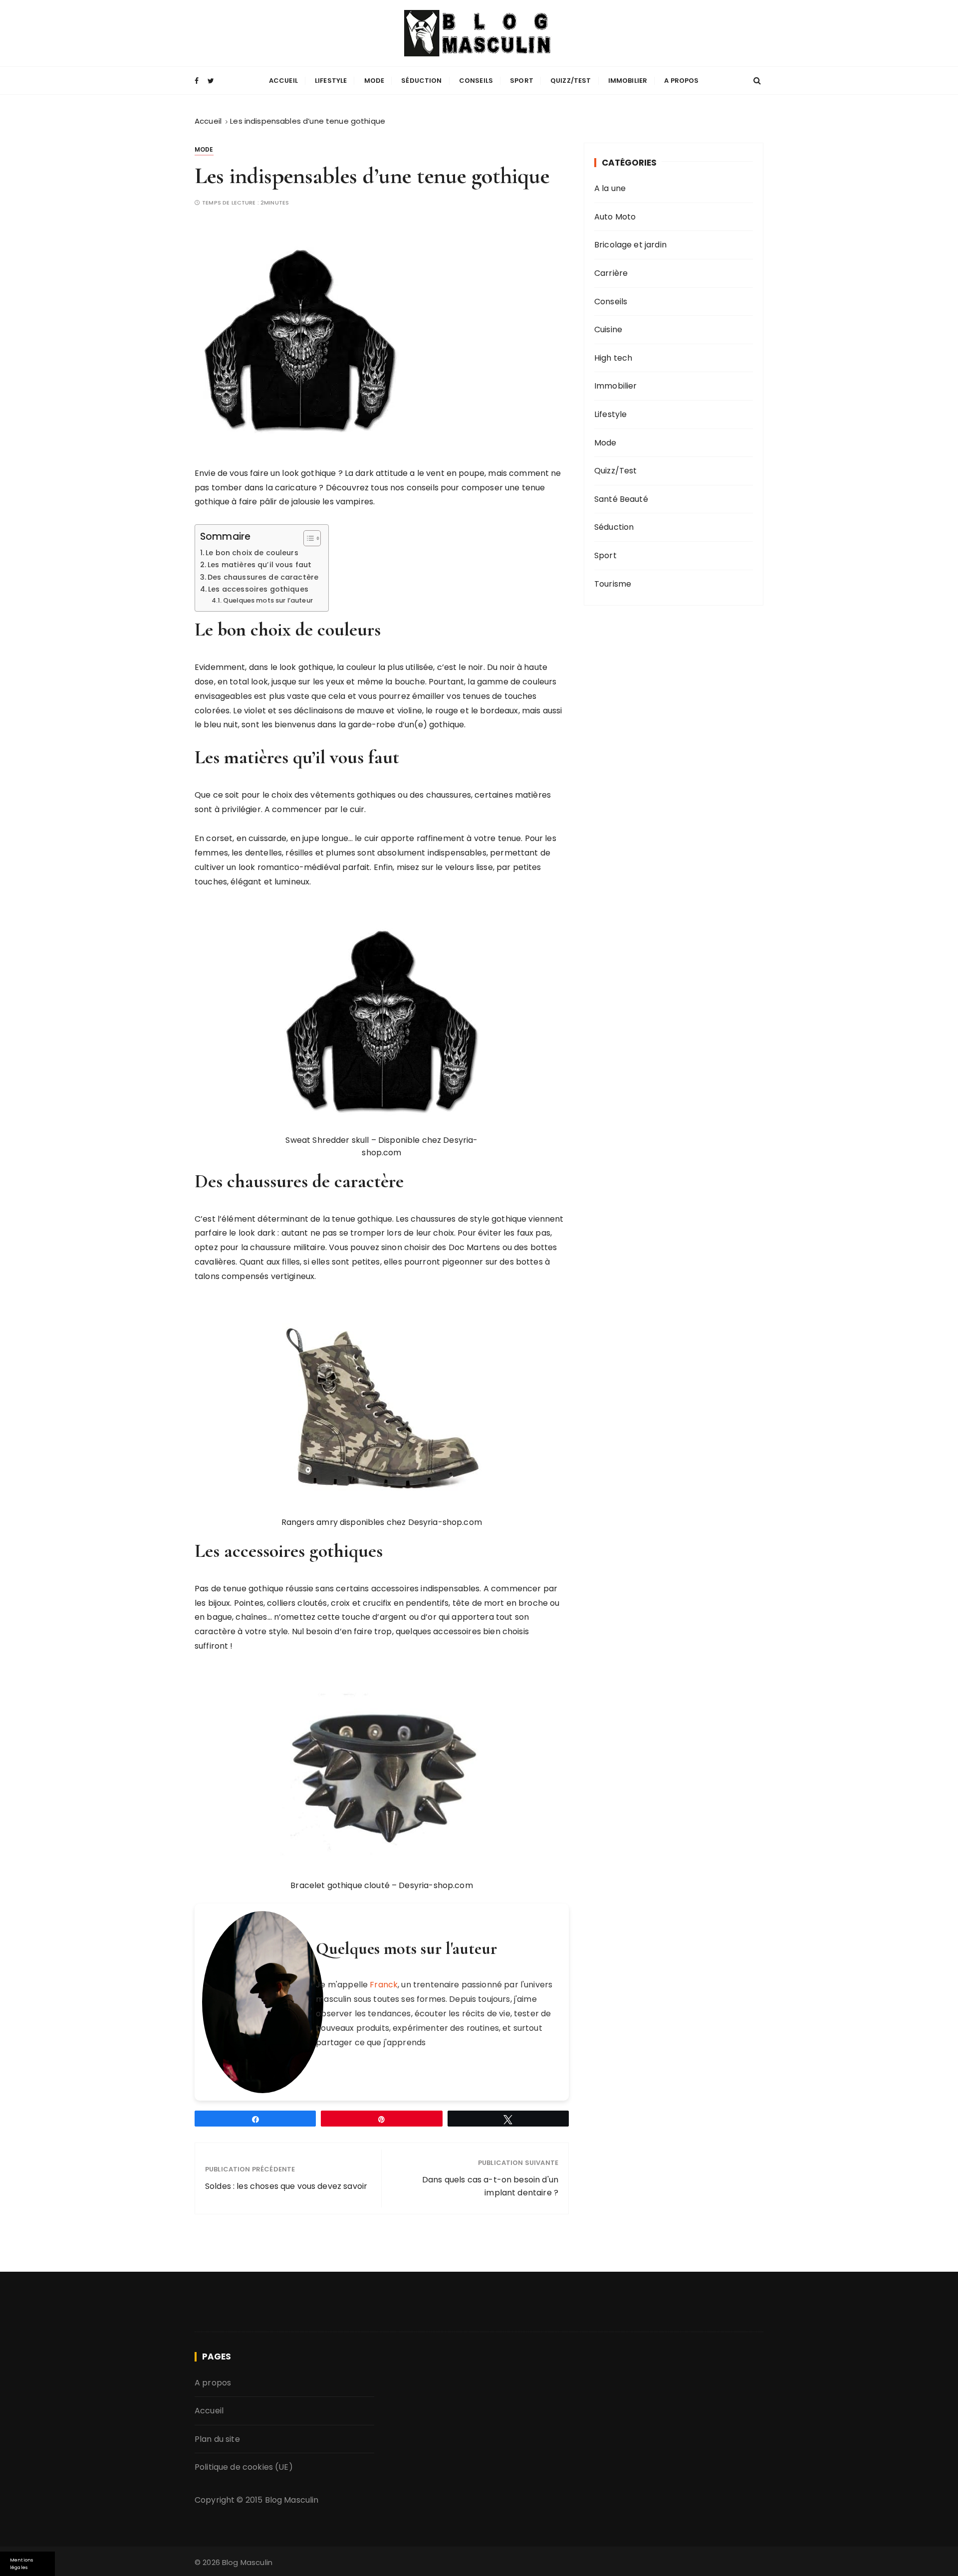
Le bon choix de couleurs (252, 553)
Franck (384, 1985)
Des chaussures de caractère (263, 577)
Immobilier (628, 81)
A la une (610, 188)
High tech (613, 358)
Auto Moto (615, 217)
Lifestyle (331, 81)
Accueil (283, 81)
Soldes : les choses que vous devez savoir (286, 2186)
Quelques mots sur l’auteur (268, 600)
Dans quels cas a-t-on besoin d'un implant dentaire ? (490, 2186)
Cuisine (608, 329)
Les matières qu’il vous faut (259, 565)
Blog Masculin (292, 2500)
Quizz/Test (571, 81)
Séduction (421, 81)
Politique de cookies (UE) (244, 2468)
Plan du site (217, 2439)
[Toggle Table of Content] (307, 538)
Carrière (611, 273)
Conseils (476, 81)
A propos (681, 81)
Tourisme (613, 584)
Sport (522, 81)
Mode (374, 81)
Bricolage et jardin (630, 245)
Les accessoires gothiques (258, 589)
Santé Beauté (621, 499)
